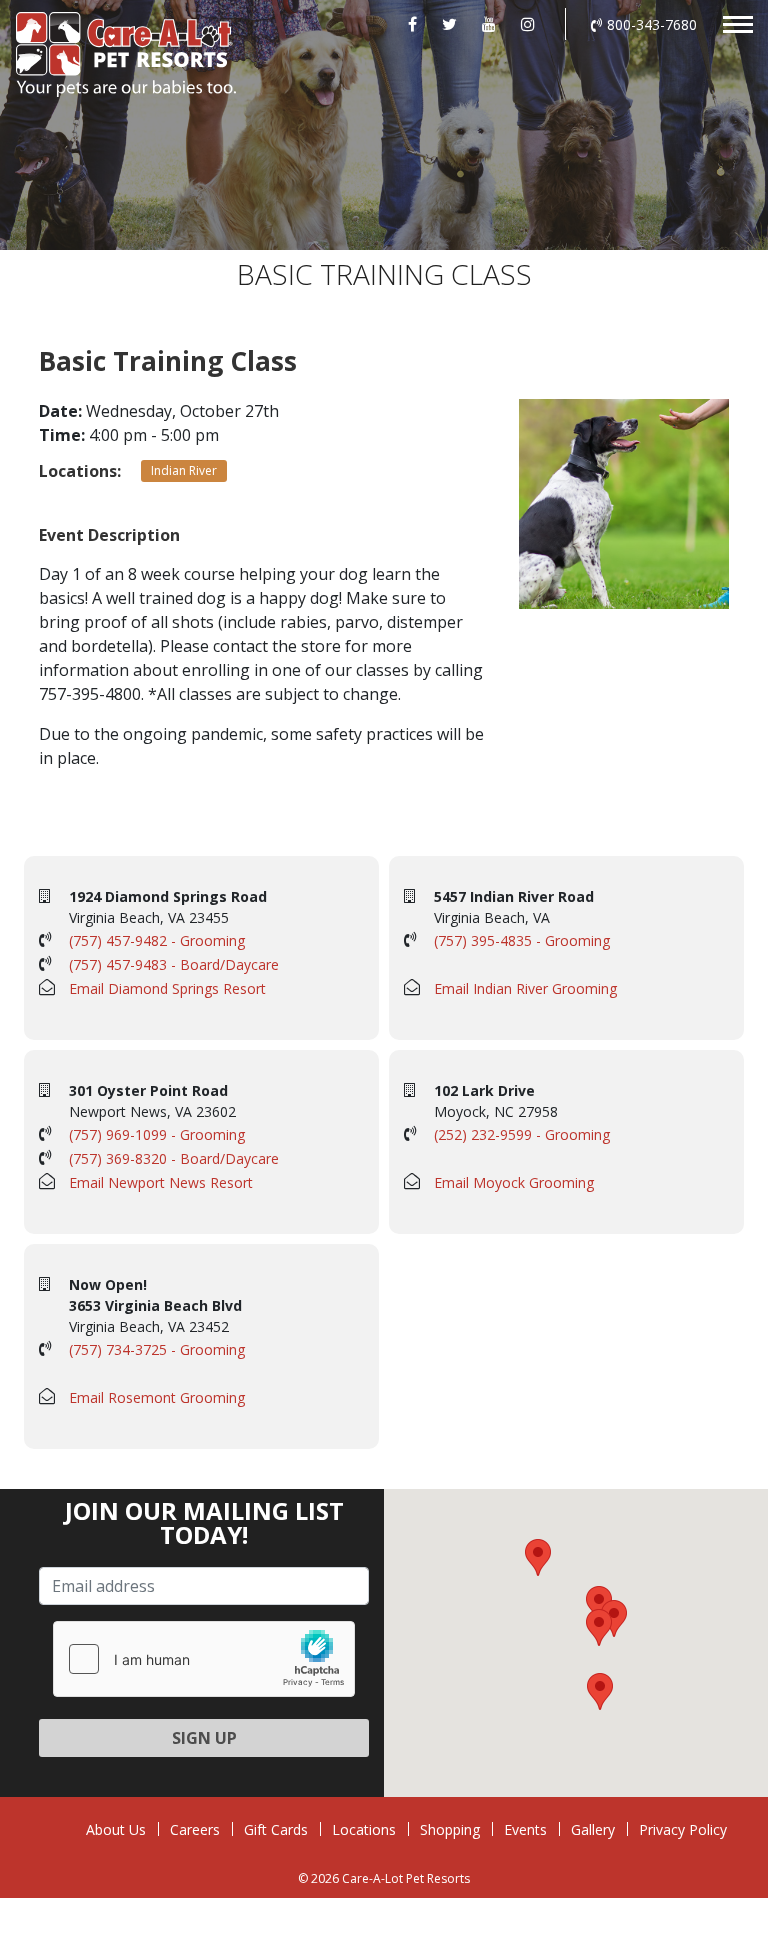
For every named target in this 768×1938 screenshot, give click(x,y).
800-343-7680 (652, 24)
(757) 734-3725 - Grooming (157, 1349)
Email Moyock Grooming (514, 1182)
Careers (195, 1829)
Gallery (593, 1829)
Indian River (184, 470)
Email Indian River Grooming (525, 988)
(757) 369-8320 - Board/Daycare (174, 1158)
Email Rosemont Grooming (157, 1397)
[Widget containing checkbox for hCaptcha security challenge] (204, 1659)
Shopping (450, 1829)
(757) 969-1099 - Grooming (157, 1134)
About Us (116, 1829)
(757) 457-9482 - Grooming (157, 940)
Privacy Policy (683, 1829)
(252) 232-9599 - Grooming (522, 1134)
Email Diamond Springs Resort (167, 988)
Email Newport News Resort (161, 1182)
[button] (599, 1627)
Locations (364, 1829)
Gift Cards (276, 1829)
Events (525, 1829)
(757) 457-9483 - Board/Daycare (174, 964)
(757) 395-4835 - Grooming (522, 940)
